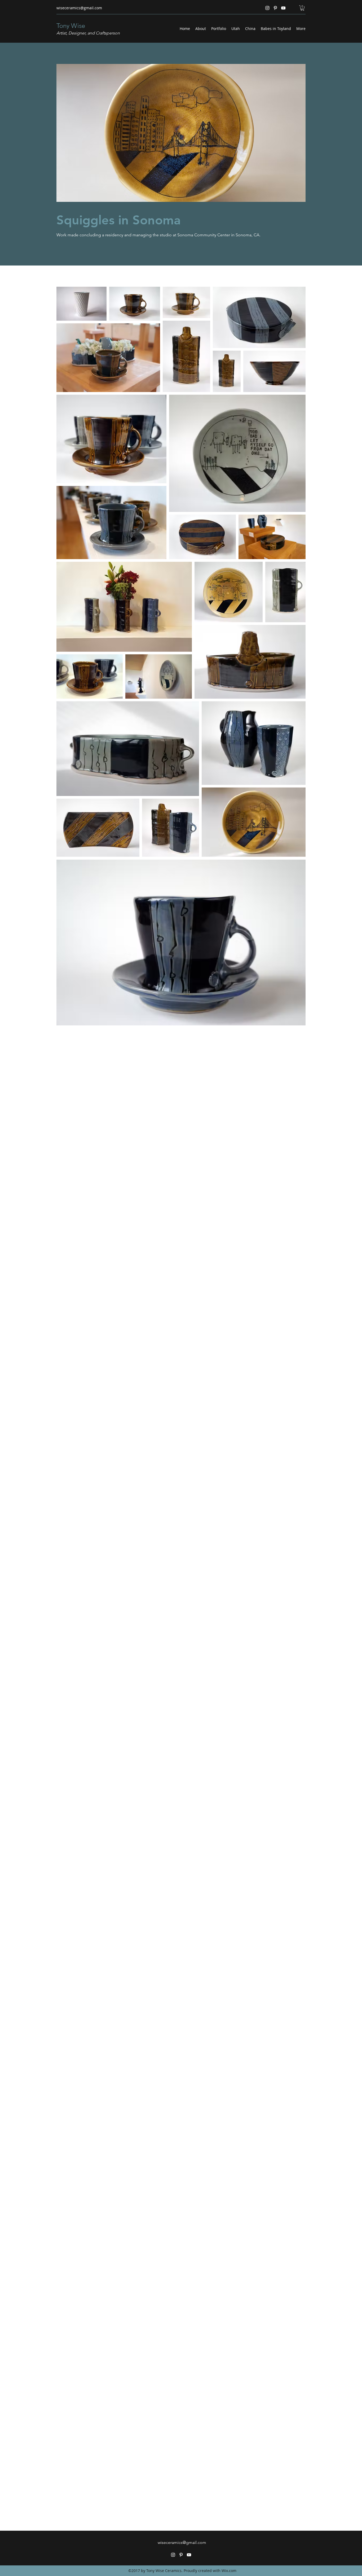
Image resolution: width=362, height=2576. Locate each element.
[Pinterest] (275, 8)
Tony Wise (71, 26)
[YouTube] (283, 8)
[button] (302, 8)
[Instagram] (267, 8)
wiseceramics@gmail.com (79, 8)
